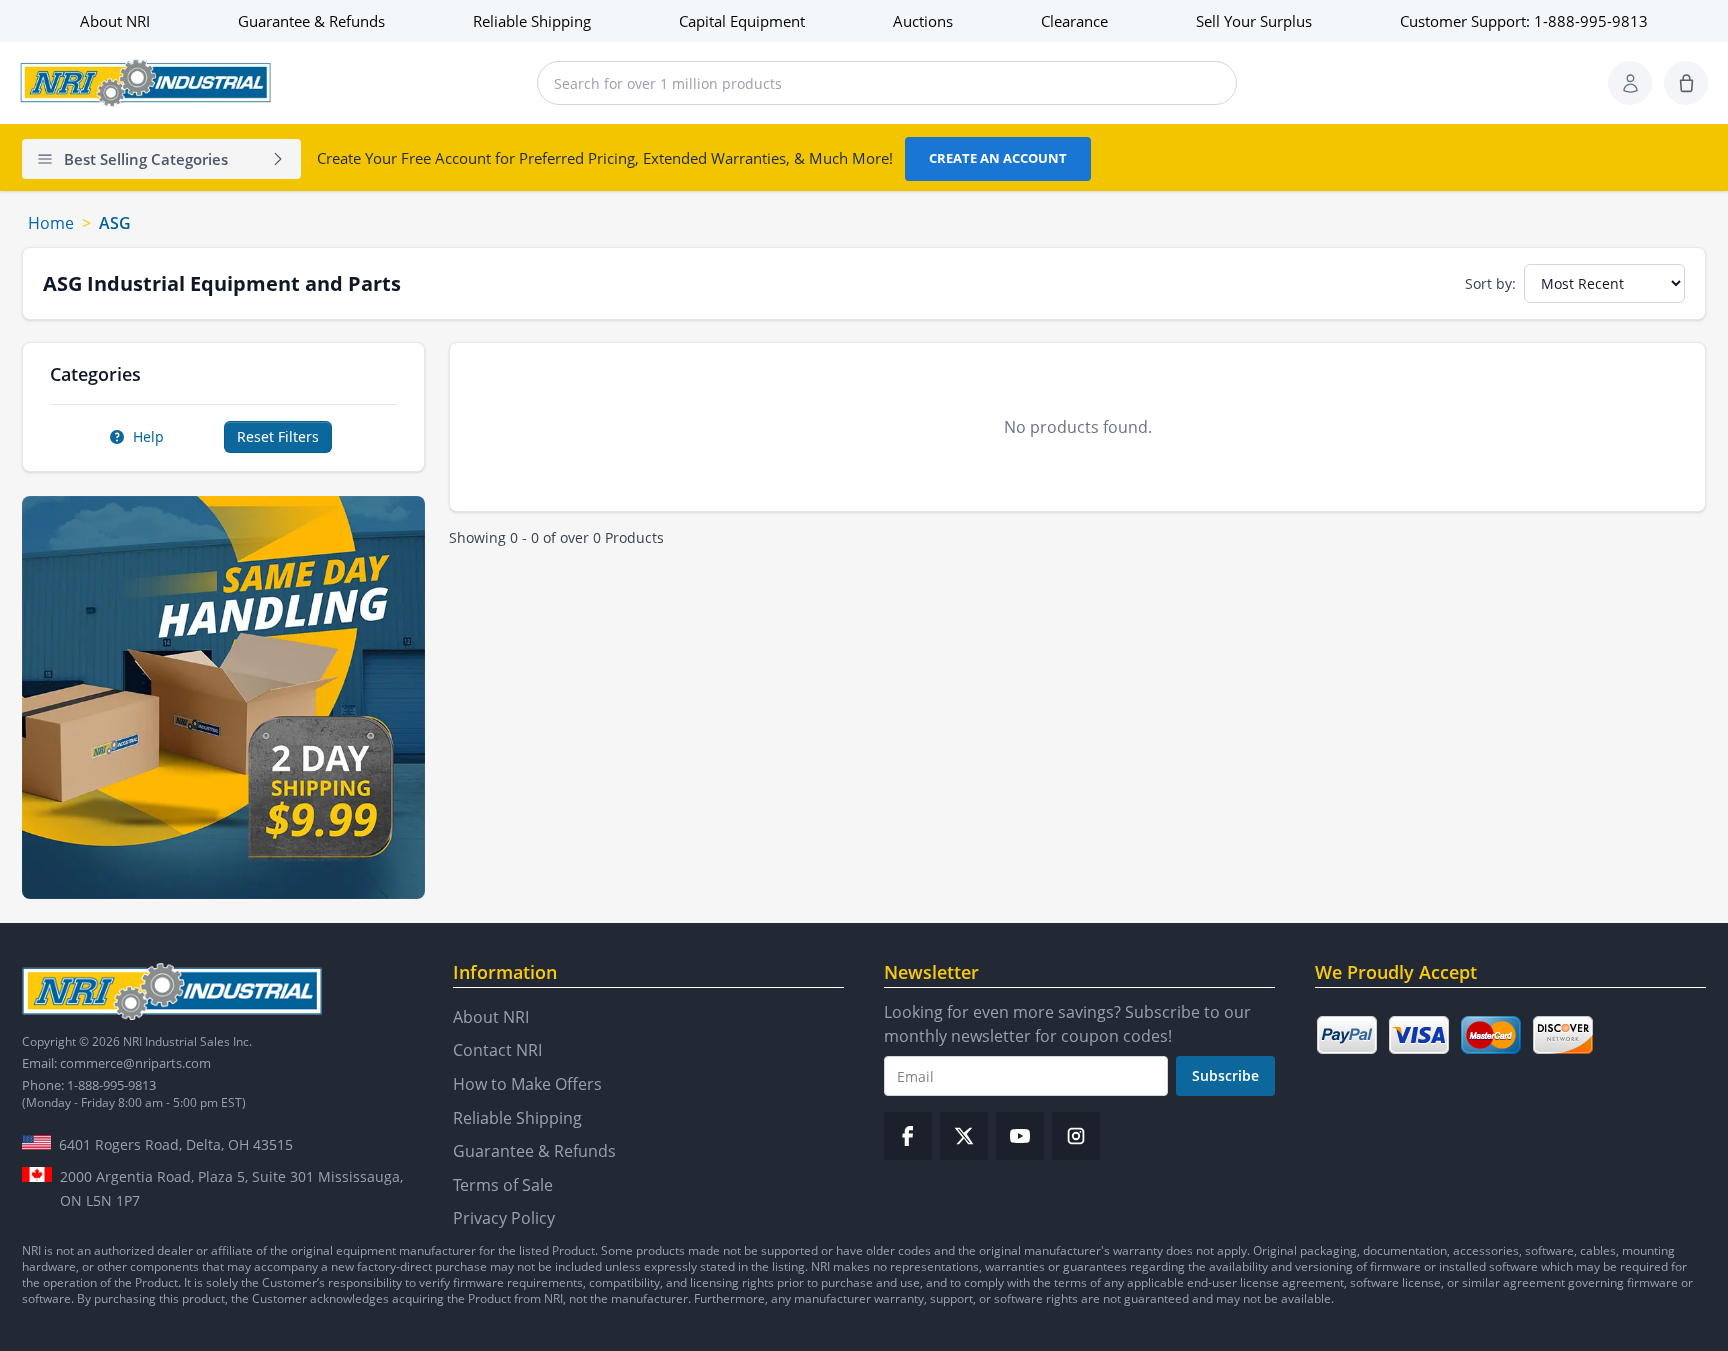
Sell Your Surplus (1254, 21)
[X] (964, 1136)
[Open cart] (1686, 83)
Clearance (1074, 21)
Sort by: (1490, 283)
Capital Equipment (742, 21)
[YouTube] (1020, 1136)
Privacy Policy (504, 1218)
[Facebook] (908, 1136)
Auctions (923, 21)
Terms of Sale (503, 1185)
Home (51, 223)
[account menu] (1630, 83)
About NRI (115, 21)
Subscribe (1225, 1075)
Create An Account (998, 158)
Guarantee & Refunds (311, 21)
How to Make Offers (527, 1084)
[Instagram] (1076, 1136)
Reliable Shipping (532, 21)
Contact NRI (497, 1050)
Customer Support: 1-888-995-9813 (1524, 21)
